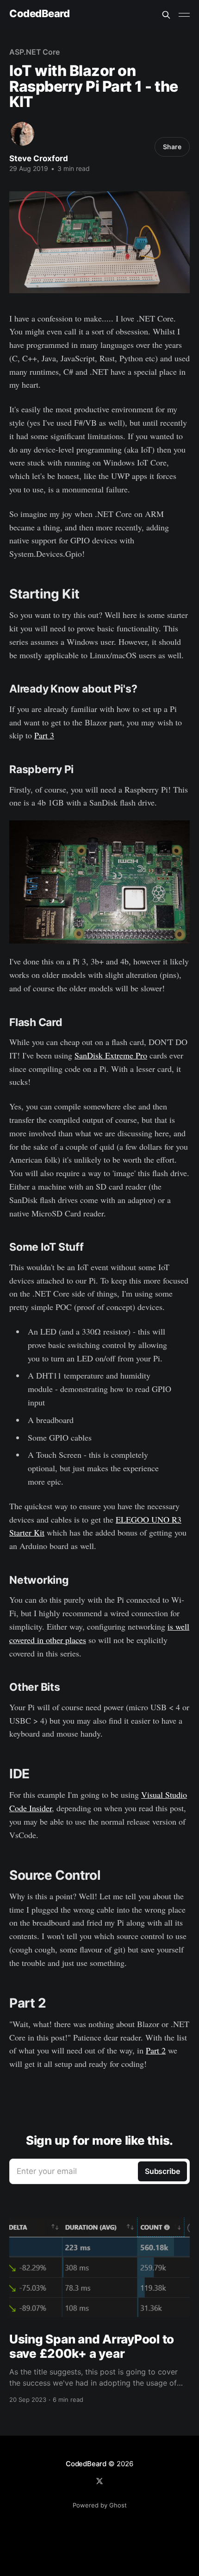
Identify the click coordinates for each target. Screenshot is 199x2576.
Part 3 (44, 735)
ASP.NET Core (34, 52)
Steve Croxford (39, 158)
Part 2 (156, 2050)
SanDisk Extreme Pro (111, 1055)
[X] (99, 2481)
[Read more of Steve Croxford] (22, 134)
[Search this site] (166, 15)
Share (172, 147)
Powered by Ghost (100, 2505)
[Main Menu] (184, 15)
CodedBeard (40, 14)
